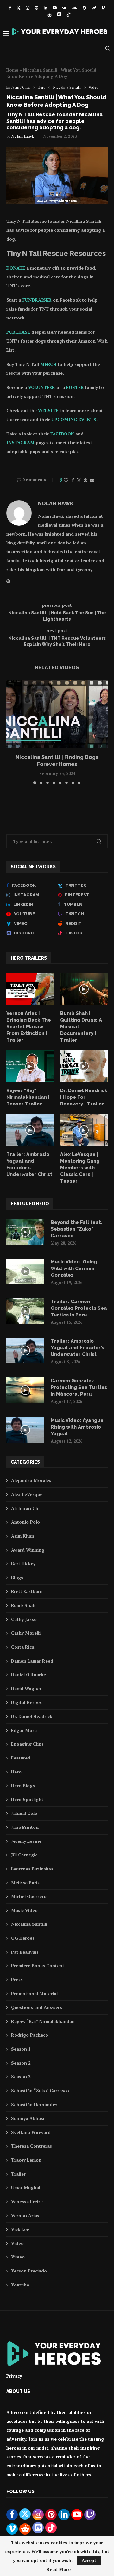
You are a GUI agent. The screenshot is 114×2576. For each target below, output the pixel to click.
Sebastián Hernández (34, 2105)
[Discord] (59, 15)
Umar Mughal (26, 2187)
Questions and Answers (37, 2007)
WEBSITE (48, 410)
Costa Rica (23, 1647)
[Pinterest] (37, 8)
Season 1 (21, 2049)
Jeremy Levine (26, 1841)
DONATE (16, 268)
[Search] (108, 48)
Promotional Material (34, 1994)
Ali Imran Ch (25, 1508)
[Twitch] (94, 8)
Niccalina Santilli (29, 1924)
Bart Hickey (23, 1564)
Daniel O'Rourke (28, 1674)
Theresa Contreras (32, 2146)
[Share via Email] (92, 480)
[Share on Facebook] (73, 480)
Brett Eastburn (27, 1591)
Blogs (17, 1578)
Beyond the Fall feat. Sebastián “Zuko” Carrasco (76, 1229)
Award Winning (28, 1550)
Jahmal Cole (24, 1813)
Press (17, 1980)
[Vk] (64, 8)
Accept (89, 2560)
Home (12, 70)
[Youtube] (55, 8)
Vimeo (18, 2257)
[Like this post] (66, 480)
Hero (16, 1772)
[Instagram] (28, 8)
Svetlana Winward (31, 2132)
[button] (12, 732)
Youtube (20, 2285)
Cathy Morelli (26, 1633)
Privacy (14, 2376)
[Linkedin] (45, 8)
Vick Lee (20, 2229)
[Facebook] (10, 8)
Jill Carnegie (24, 1855)
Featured (21, 1758)
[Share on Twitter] (79, 480)
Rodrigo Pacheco (30, 2035)
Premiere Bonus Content (38, 1966)
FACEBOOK (62, 434)
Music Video (24, 1910)
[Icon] (30, 989)
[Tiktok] (69, 15)
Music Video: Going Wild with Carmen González (74, 1268)
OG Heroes (23, 1938)
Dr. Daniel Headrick (32, 1716)
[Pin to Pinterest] (85, 480)
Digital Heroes (26, 1702)
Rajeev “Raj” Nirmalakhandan (43, 2021)
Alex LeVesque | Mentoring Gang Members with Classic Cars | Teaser (80, 1168)
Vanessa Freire (27, 2201)
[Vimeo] (103, 8)
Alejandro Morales (31, 1480)
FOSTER (75, 387)
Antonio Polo (25, 1522)
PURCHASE (18, 332)
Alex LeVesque (27, 1494)
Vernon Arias (25, 2215)
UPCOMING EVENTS (74, 419)
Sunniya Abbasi (28, 2118)
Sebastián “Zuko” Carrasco (40, 2091)
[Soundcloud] (75, 8)
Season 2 (21, 2063)
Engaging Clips (27, 1744)
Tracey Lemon (26, 2160)
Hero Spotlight (27, 1799)
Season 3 (21, 2077)
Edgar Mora (24, 1730)
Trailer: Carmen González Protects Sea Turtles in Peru (79, 1308)
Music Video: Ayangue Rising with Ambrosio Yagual (77, 1427)
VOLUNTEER (42, 387)
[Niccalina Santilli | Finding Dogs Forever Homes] (57, 714)
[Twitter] (19, 8)
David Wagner (26, 1688)
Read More (59, 2569)
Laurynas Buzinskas (32, 1869)
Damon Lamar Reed (32, 1661)
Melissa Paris (25, 1883)
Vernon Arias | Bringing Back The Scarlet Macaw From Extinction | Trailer (29, 1027)
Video (17, 2243)
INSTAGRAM (20, 443)
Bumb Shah (23, 1605)
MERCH (48, 364)
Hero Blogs (23, 1785)
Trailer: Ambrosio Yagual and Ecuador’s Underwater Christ (29, 1164)
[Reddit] (50, 15)
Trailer (18, 2174)
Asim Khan (23, 1536)
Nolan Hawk (23, 136)
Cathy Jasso (24, 1619)
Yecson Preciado (29, 2271)
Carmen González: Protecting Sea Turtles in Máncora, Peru (79, 1387)
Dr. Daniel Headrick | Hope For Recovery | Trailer (84, 1097)
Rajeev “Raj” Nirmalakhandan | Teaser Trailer (28, 1097)
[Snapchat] (84, 8)
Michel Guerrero (29, 1896)
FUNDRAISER (37, 300)
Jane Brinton (25, 1827)
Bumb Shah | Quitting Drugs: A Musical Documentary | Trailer (81, 1027)
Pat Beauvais (25, 1952)
